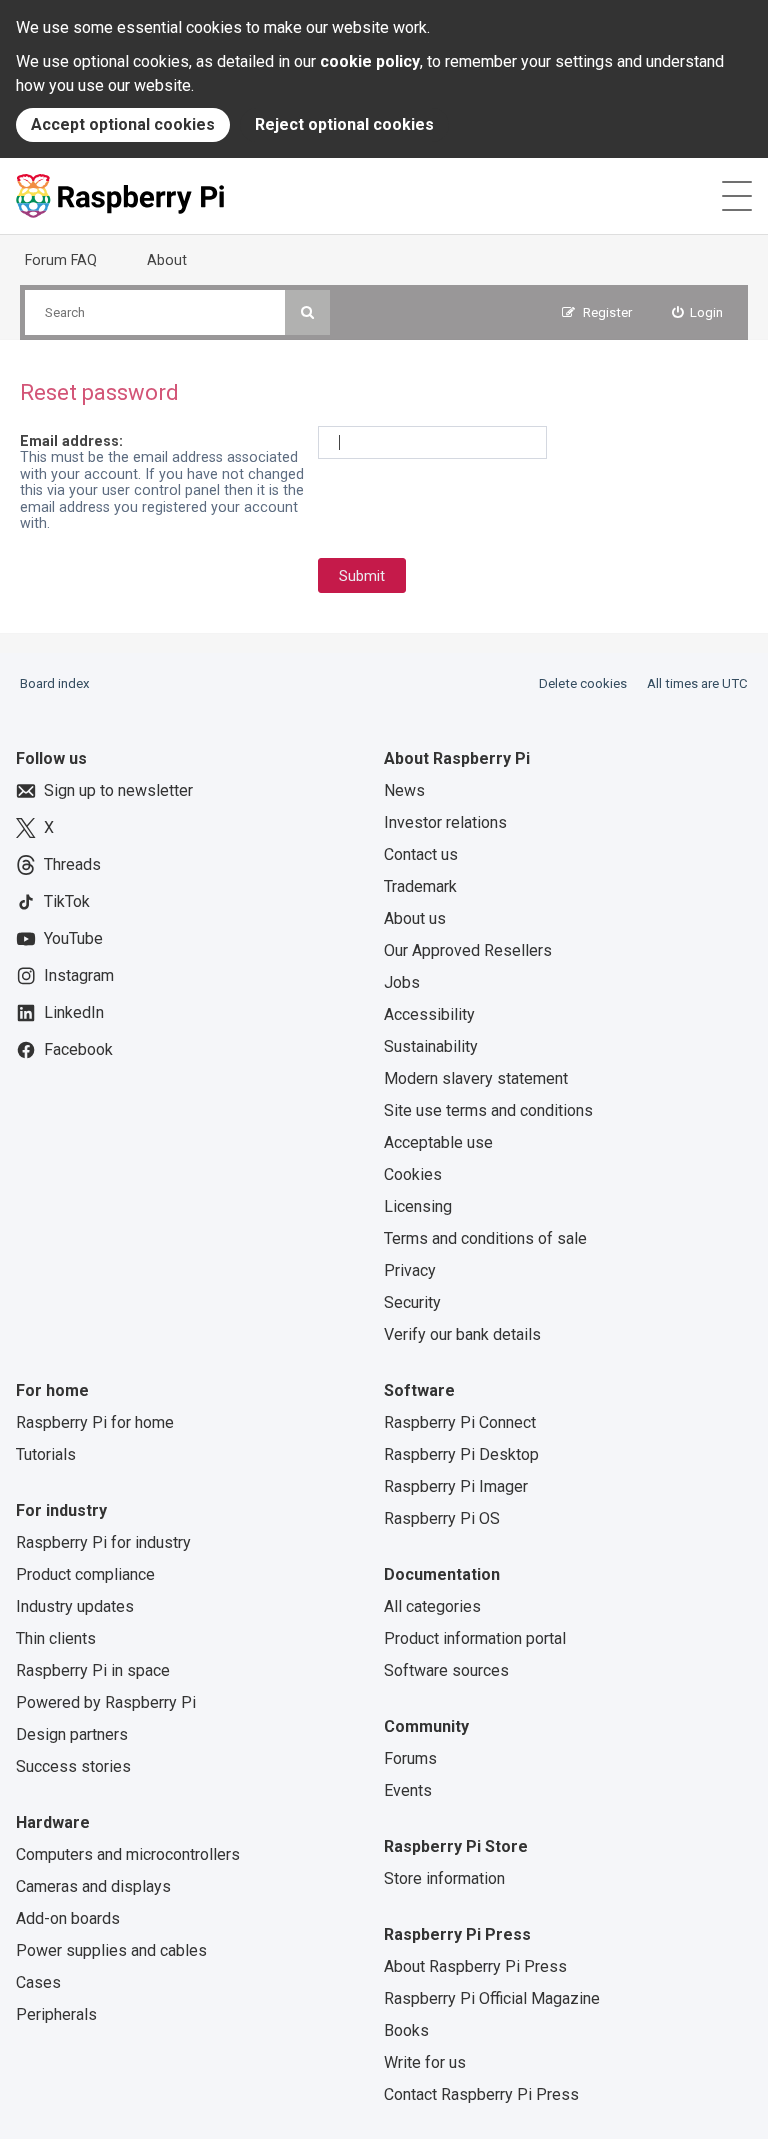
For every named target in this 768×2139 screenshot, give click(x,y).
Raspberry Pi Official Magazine (492, 1998)
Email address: (71, 441)
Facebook (78, 1049)
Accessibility (429, 1014)
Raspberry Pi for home (95, 1422)
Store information (444, 1878)
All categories (432, 1606)
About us (415, 918)
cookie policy (370, 61)
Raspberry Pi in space (93, 1670)
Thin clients (56, 1638)
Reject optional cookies (344, 124)
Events (408, 1790)
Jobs (402, 982)
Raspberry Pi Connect (460, 1422)
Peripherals (56, 2014)
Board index (55, 683)
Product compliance (85, 1574)
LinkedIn (74, 1012)
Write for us (425, 2062)
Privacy (410, 1270)
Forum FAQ (61, 260)
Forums (410, 1758)
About (167, 260)
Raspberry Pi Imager (456, 1486)
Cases (38, 1982)
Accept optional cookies (123, 124)
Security (412, 1302)
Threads (72, 864)
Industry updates (75, 1606)
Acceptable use (438, 1142)
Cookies (413, 1174)
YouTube (73, 938)
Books (406, 2030)
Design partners (72, 1734)
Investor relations (445, 822)
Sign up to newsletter (118, 790)
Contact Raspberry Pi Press (481, 2094)
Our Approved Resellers (468, 950)
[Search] (307, 312)
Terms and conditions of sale (485, 1238)
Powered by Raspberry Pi (106, 1702)
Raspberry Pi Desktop (461, 1454)
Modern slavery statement (476, 1078)
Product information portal (475, 1638)
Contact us (421, 854)
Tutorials (46, 1454)
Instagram (79, 975)
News (404, 790)
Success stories (73, 1766)
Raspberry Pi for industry (103, 1542)
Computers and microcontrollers (128, 1854)
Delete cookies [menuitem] (583, 683)
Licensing (418, 1206)
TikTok (67, 901)
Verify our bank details (462, 1334)
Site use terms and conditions (488, 1110)
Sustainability (431, 1046)
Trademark (420, 886)
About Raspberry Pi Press (475, 1966)
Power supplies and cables (111, 1950)
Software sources (446, 1670)
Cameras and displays (93, 1886)
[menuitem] (698, 312)
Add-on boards (68, 1918)
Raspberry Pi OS (442, 1518)
